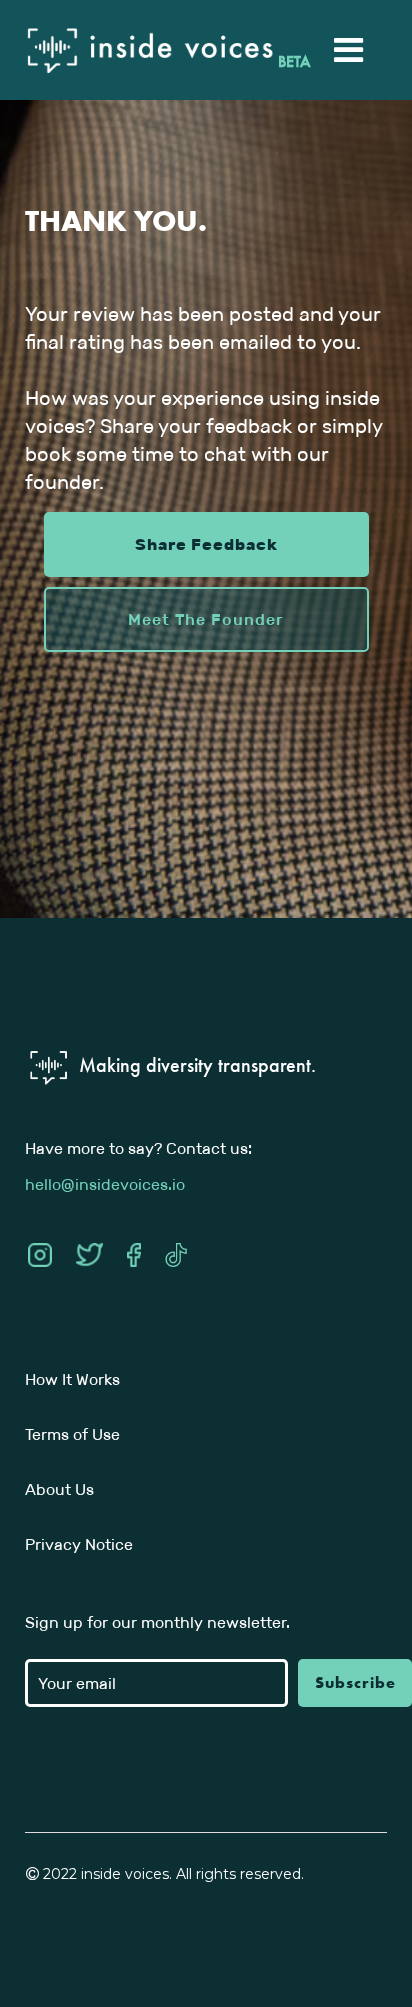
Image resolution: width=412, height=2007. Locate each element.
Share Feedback (206, 544)
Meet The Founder (206, 619)
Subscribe (355, 1682)
